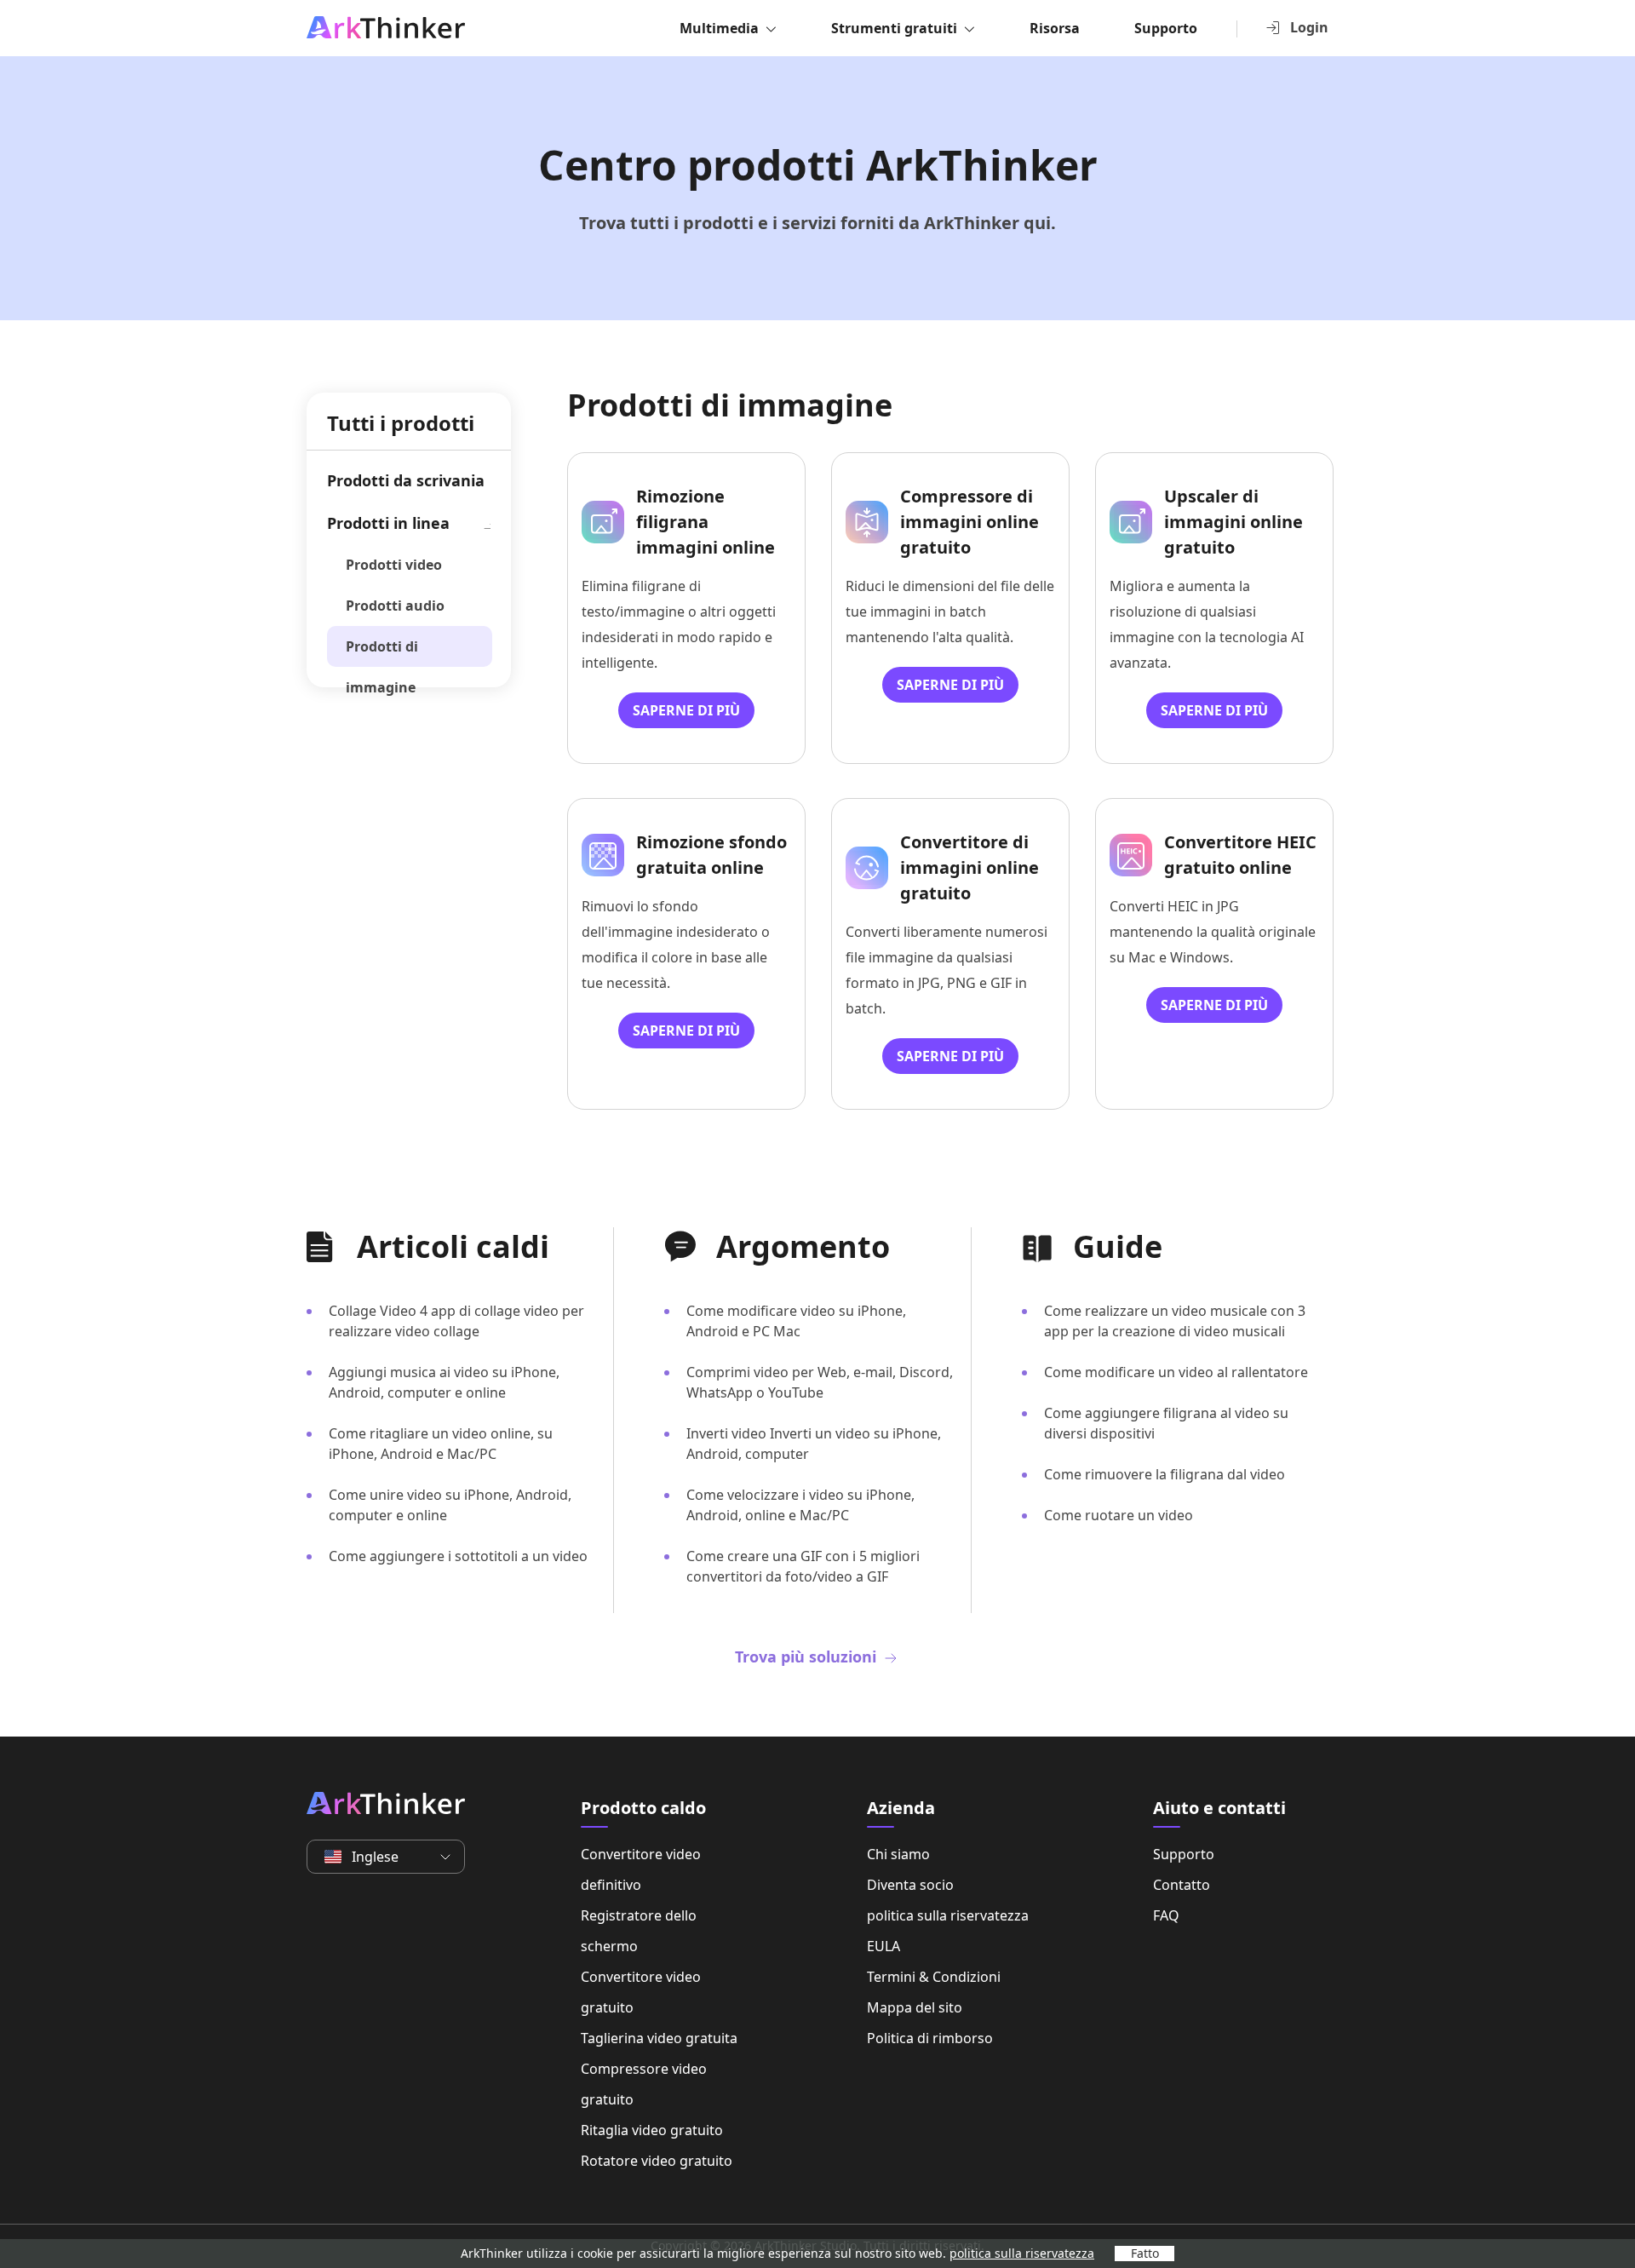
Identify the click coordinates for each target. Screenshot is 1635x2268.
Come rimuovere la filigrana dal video (1165, 1474)
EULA (883, 1946)
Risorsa (1055, 28)
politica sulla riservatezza (948, 1915)
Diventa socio (910, 1885)
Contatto (1182, 1885)
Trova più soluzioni (808, 1657)
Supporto (1166, 28)
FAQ (1166, 1915)
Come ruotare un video (1119, 1515)
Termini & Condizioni (934, 1977)
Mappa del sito (915, 2007)
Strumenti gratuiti (894, 28)
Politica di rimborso (930, 2038)
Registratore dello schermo (639, 1931)
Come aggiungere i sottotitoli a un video (458, 1556)
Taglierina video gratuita (659, 2038)
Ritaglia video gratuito (652, 2130)
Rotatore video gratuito (657, 2161)
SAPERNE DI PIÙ (686, 710)
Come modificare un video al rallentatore (1176, 1372)
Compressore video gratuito (644, 2084)
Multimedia (719, 28)
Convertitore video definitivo (641, 1869)
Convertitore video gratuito (641, 1992)
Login (1309, 27)
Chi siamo (898, 1854)
